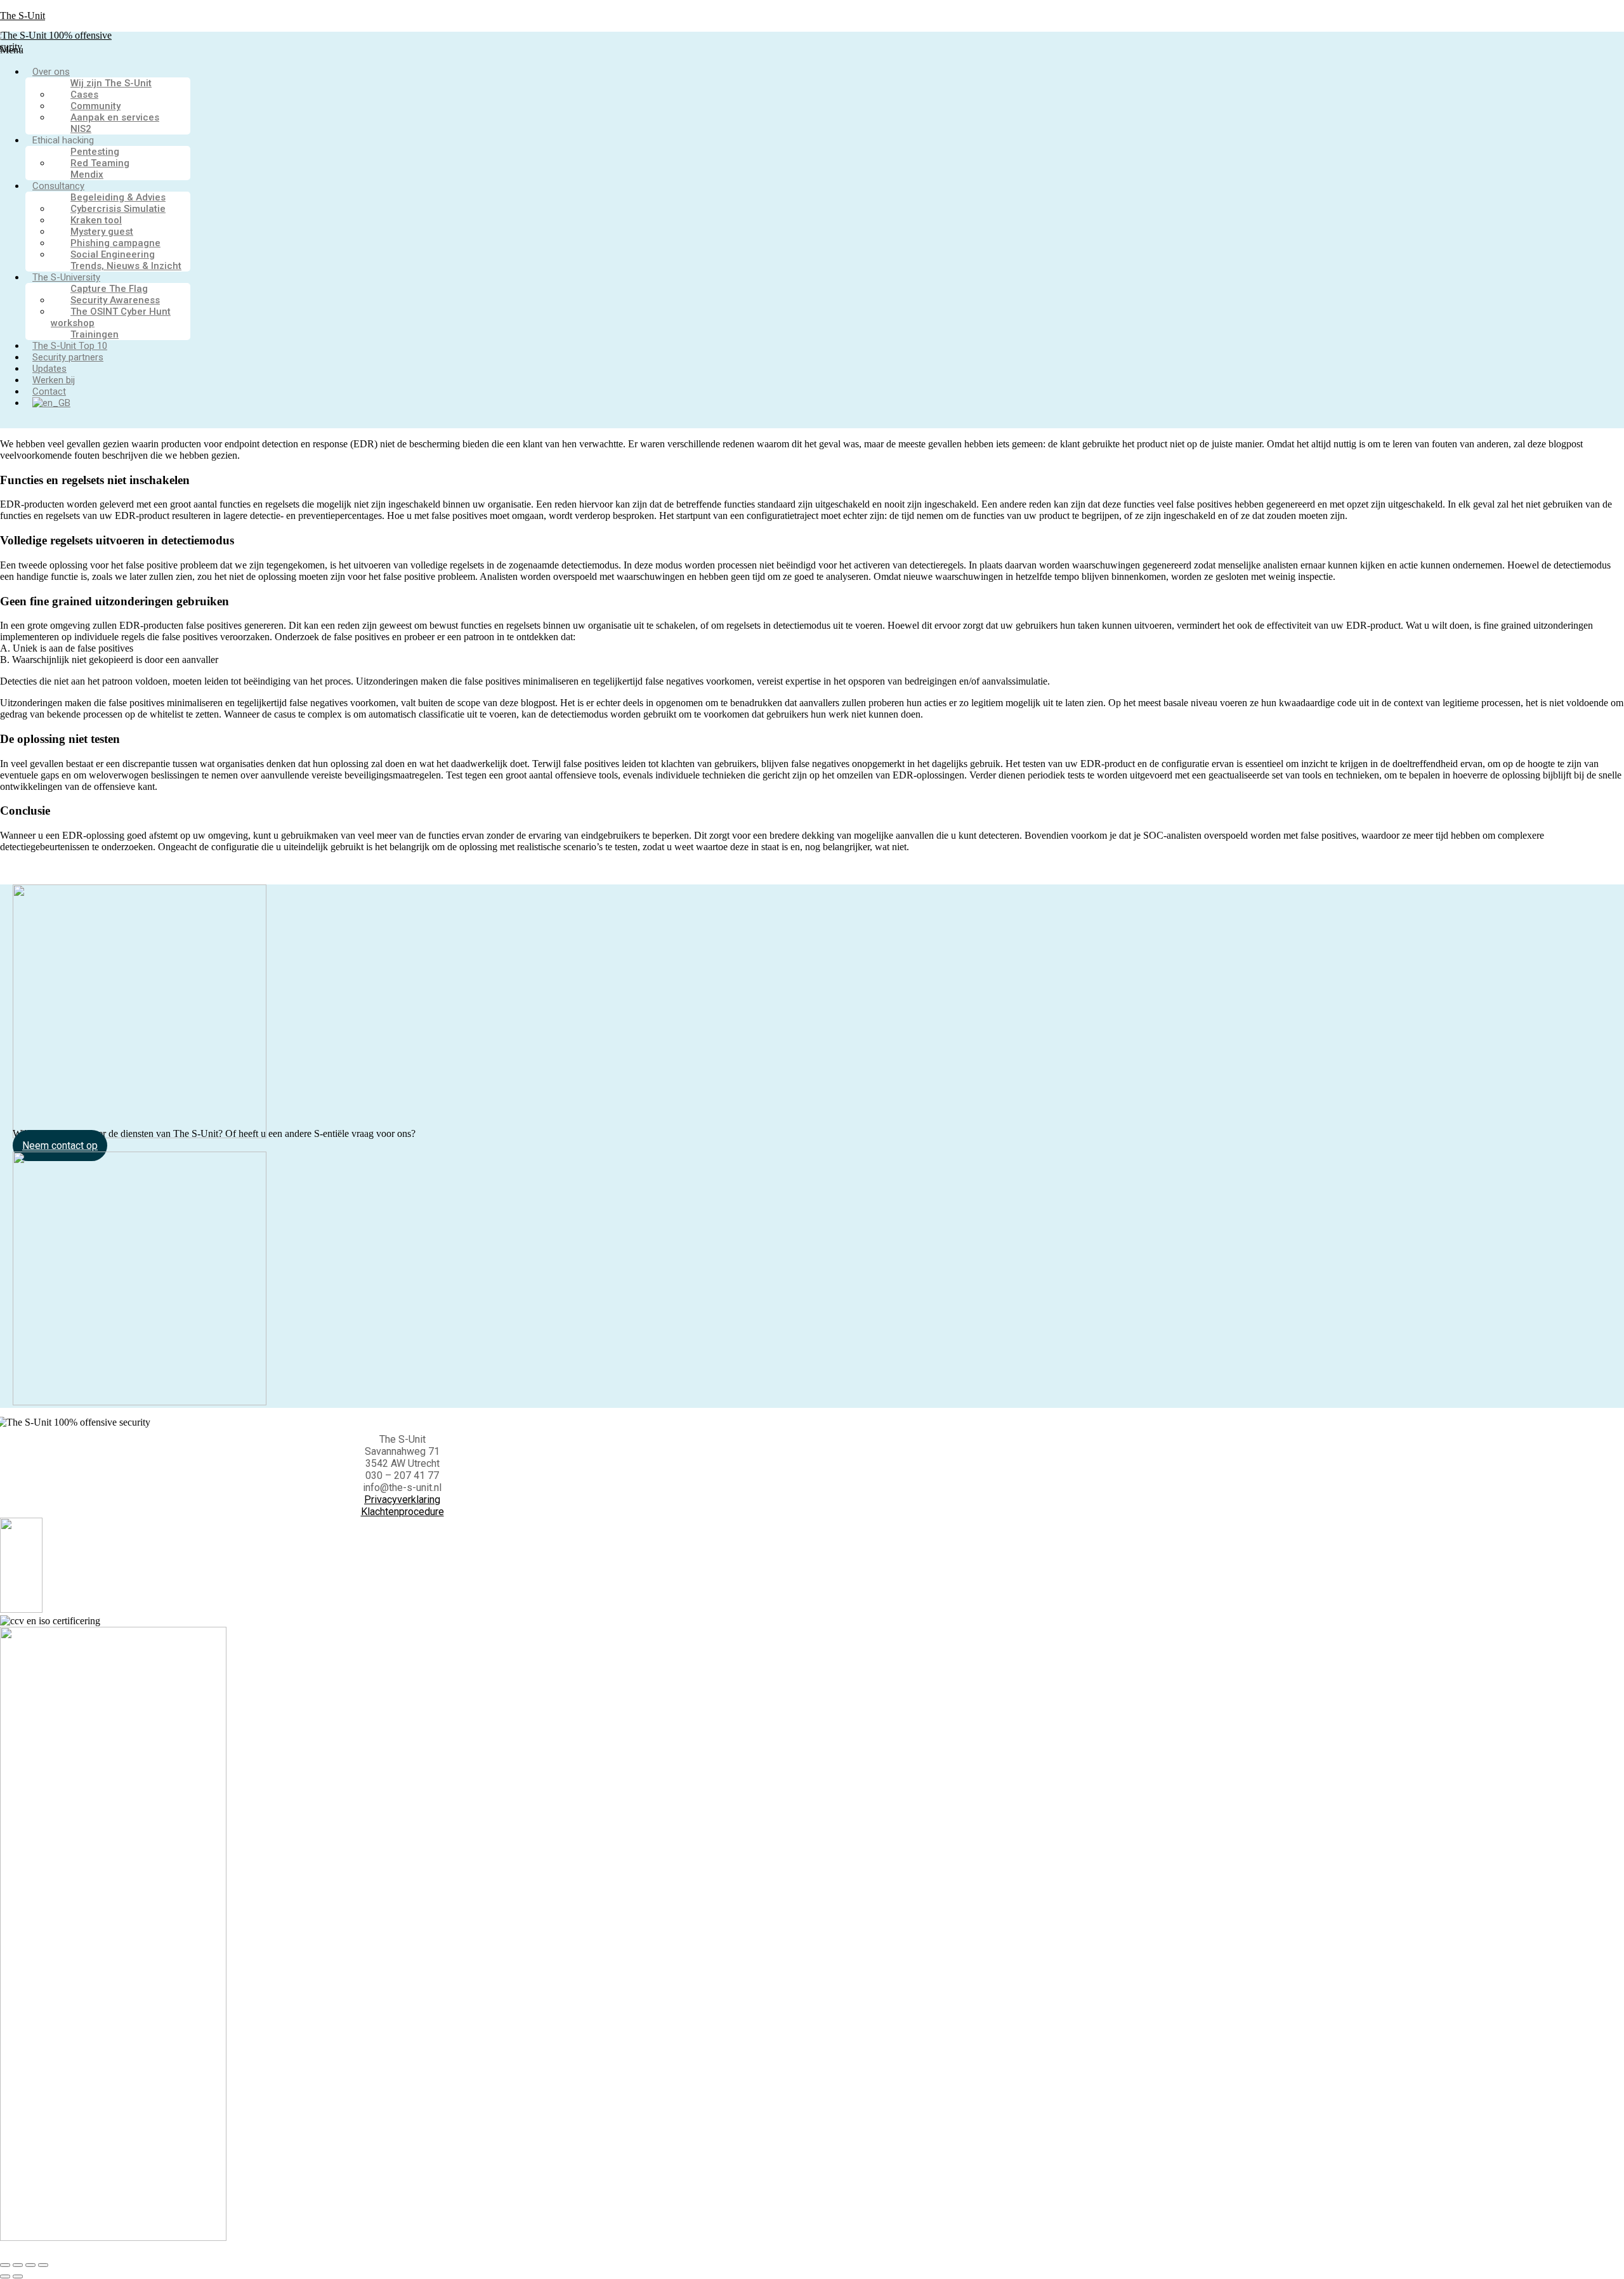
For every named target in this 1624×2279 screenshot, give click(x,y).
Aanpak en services (115, 117)
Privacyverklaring (402, 1500)
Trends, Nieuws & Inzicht (126, 266)
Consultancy (58, 186)
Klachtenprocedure (403, 1512)
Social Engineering (113, 254)
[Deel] (30, 2265)
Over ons (51, 72)
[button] (373, 50)
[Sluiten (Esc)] (43, 2265)
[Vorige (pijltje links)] (5, 2276)
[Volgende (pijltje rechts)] (18, 2276)
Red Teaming (100, 163)
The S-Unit (23, 16)
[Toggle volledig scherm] (18, 2265)
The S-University (66, 277)
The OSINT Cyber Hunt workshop (111, 317)
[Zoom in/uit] (5, 2265)
